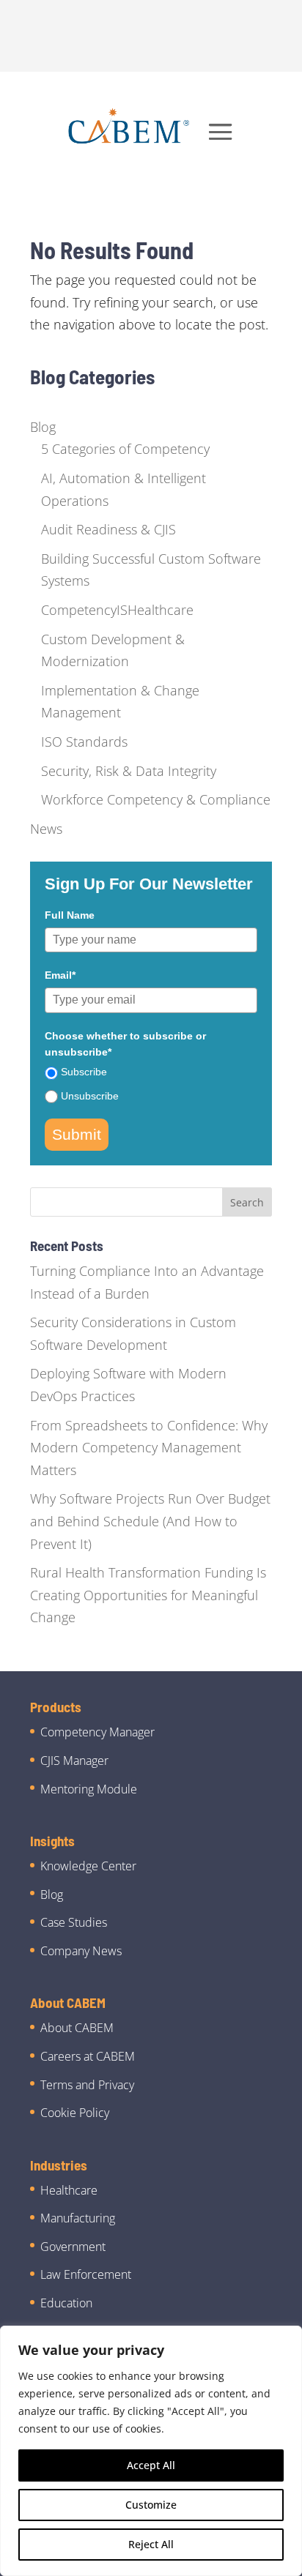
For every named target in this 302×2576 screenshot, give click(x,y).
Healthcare (69, 2190)
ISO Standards (84, 742)
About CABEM (77, 2028)
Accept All (151, 2465)
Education (66, 2303)
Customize (151, 2505)
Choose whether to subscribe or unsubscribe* (125, 1044)
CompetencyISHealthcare (117, 610)
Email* (60, 975)
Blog (43, 427)
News (46, 829)
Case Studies (74, 1922)
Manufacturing (78, 2218)
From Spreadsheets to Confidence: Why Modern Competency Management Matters (149, 1448)
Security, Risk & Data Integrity (129, 771)
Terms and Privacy (87, 2085)
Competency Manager (97, 1732)
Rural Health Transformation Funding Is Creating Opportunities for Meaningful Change (148, 1595)
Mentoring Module (89, 1789)
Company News (81, 1951)
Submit (77, 1134)
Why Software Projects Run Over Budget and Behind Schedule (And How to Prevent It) (150, 1521)
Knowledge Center (88, 1866)
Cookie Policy (75, 2113)
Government (73, 2247)
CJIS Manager (74, 1761)
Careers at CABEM (88, 2056)
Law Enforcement (86, 2274)
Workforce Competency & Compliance (156, 799)
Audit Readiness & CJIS (108, 529)
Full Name (70, 915)
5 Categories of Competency (125, 449)
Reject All (151, 2544)
